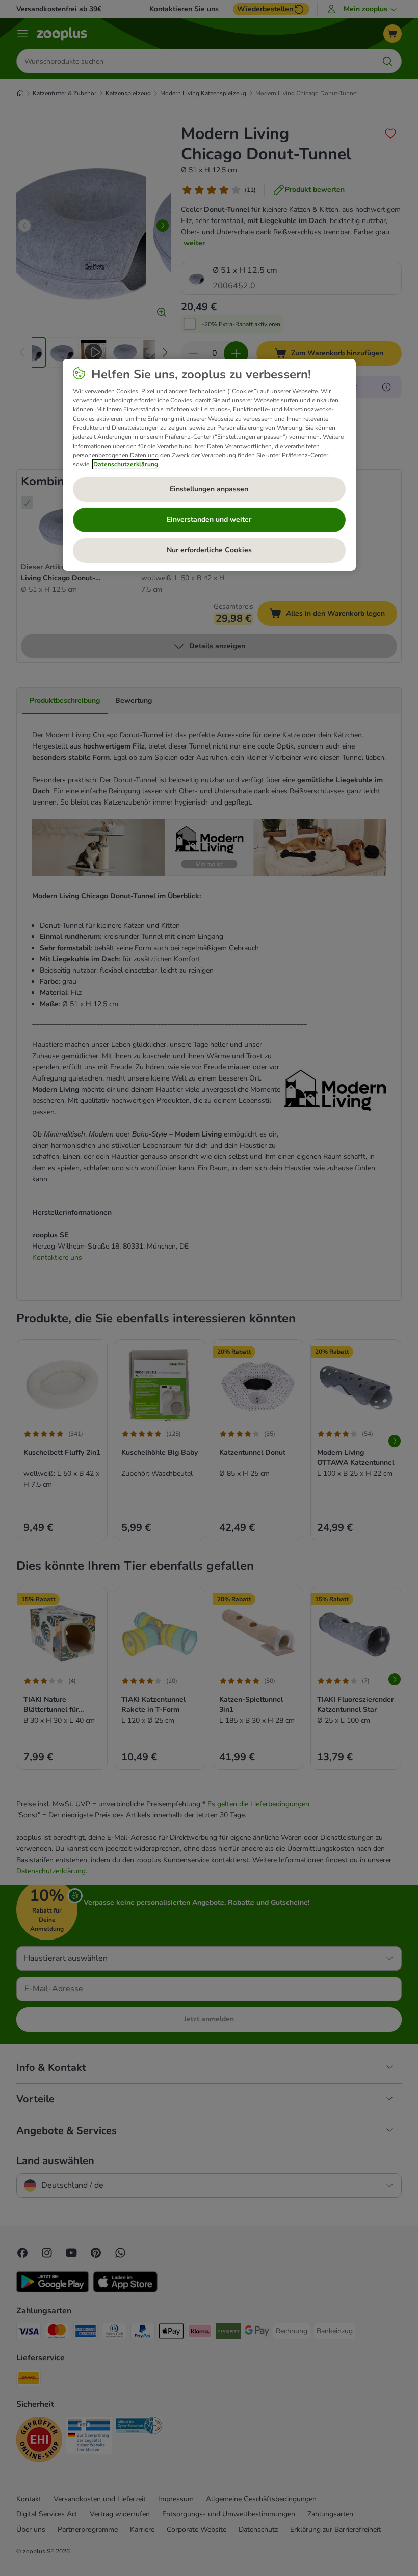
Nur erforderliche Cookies (209, 550)
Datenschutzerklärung (126, 464)
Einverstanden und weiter (209, 520)
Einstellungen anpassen (209, 489)
